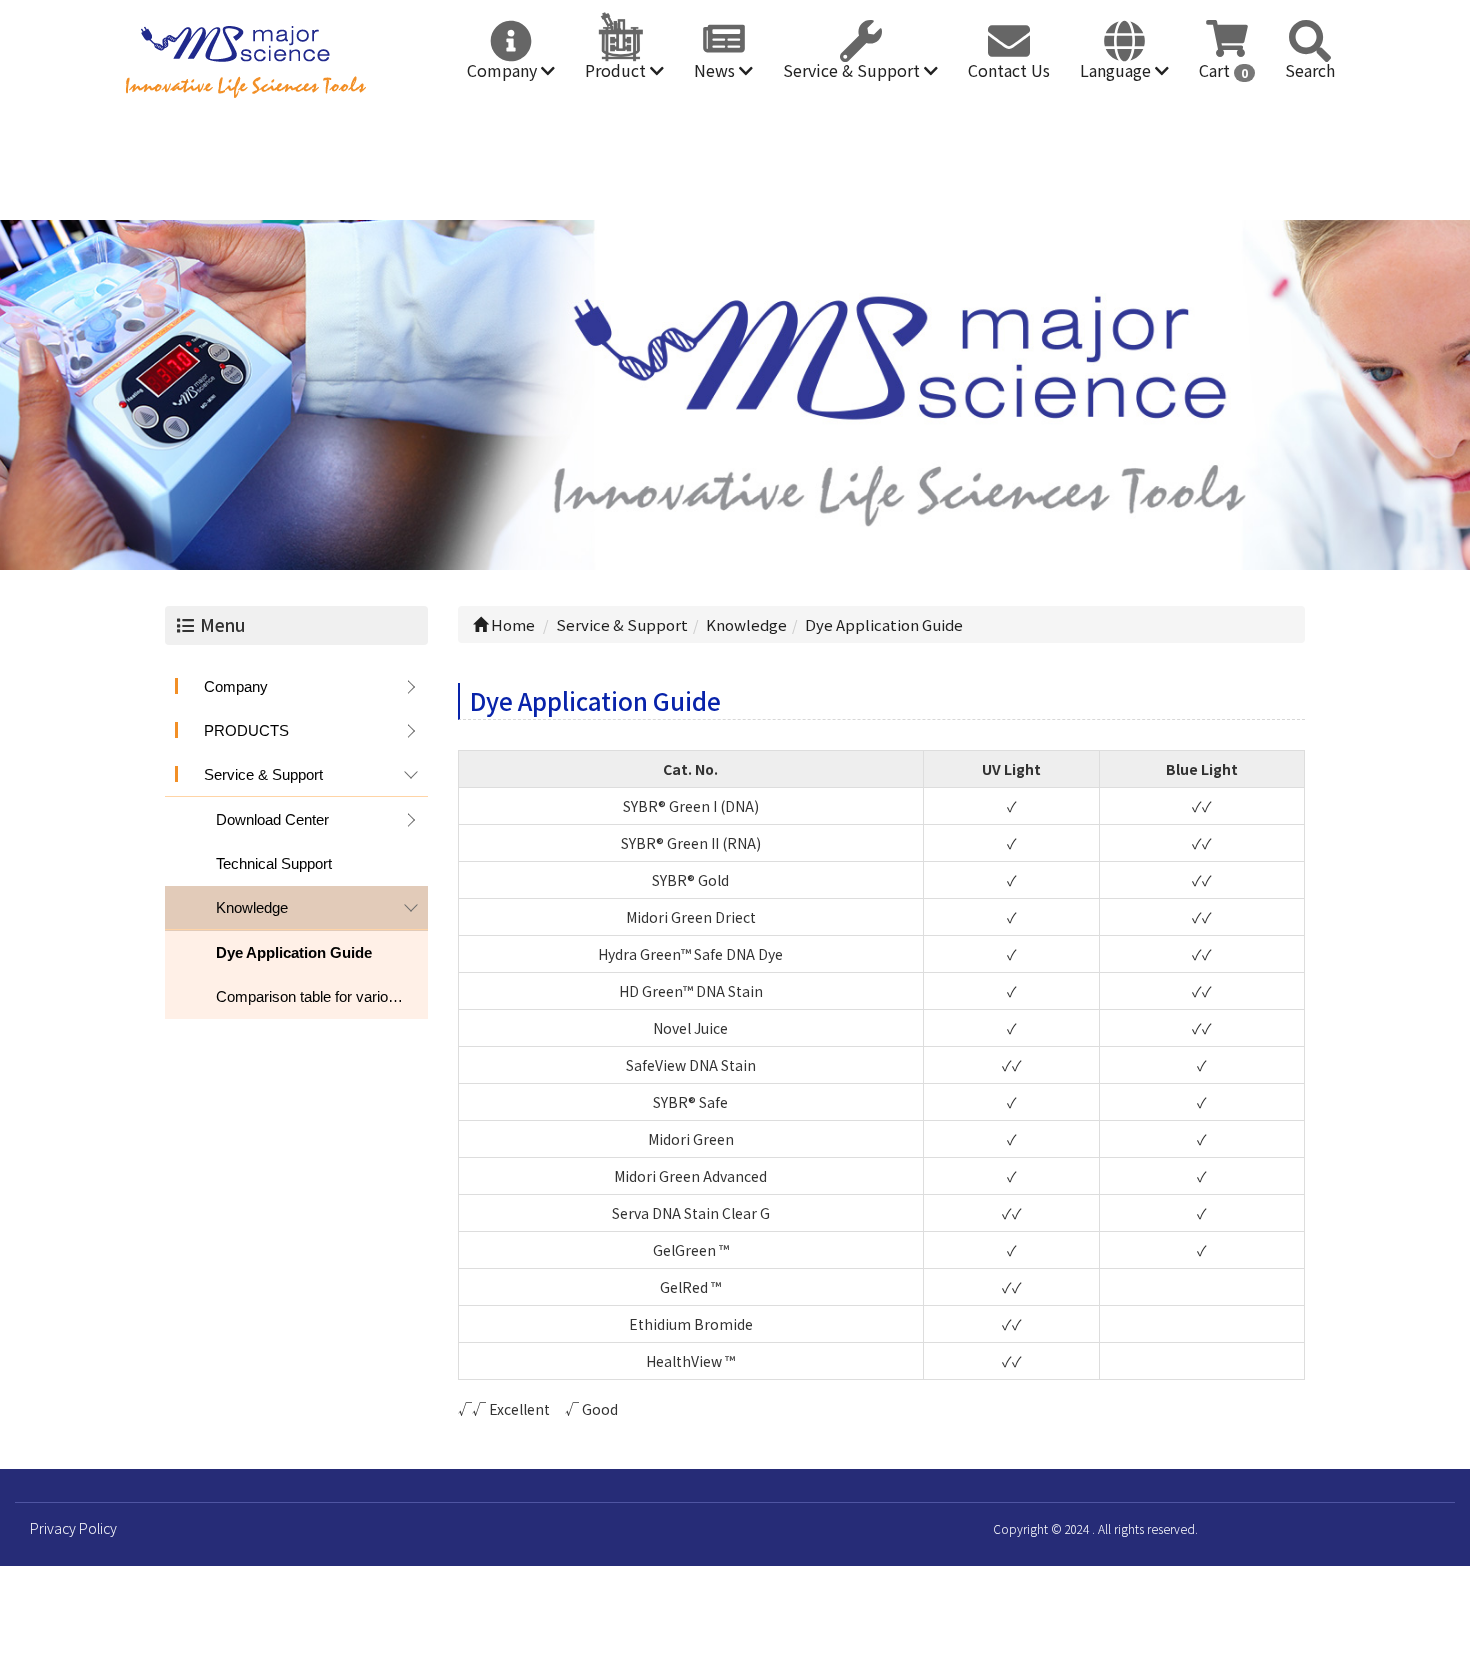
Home (511, 624)
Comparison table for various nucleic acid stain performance (322, 996)
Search (1310, 70)
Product (617, 70)
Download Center (272, 819)
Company (504, 70)
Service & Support (853, 70)
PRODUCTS (246, 730)
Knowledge (252, 907)
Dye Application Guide (294, 952)
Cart (1223, 70)
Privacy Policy (73, 1528)
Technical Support (274, 863)
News (716, 70)
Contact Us (1009, 70)
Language (1117, 70)
